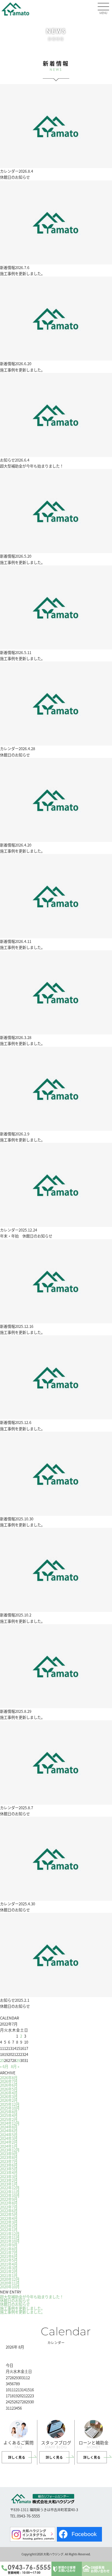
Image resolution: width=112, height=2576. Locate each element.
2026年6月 (9, 2085)
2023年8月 (9, 2157)
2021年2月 (9, 2271)
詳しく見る (17, 2457)
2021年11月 (10, 2237)
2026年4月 (9, 2093)
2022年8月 (9, 2203)
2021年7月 (9, 2253)
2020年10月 (10, 2287)
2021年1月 (9, 2276)
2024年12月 (10, 2123)
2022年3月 (9, 2222)
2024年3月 (9, 2138)
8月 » (15, 2066)
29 (18, 2060)
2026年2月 (9, 2100)
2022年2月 (9, 2226)
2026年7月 (9, 2081)
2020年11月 (10, 2283)
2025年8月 (9, 2112)
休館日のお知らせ (15, 2300)
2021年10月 (10, 2241)
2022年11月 (10, 2192)
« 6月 (4, 2066)
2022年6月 (9, 2211)
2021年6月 (9, 2256)
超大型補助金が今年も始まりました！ (32, 2297)
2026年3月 (9, 2097)
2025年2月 (9, 2119)
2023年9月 (9, 2154)
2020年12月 (10, 2279)
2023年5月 (9, 2169)
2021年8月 (9, 2249)
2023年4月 (9, 2173)
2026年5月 (9, 2089)
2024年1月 (9, 2146)
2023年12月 (10, 2150)
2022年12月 (10, 2188)
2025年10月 (10, 2108)
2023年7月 (9, 2161)
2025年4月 (9, 2115)
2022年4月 (9, 2218)
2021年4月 (9, 2264)
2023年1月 (9, 2184)
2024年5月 (9, 2135)
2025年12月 (10, 2104)
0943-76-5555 (29, 2568)
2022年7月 (9, 2207)
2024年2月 (9, 2142)
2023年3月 (9, 2177)
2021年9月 (9, 2245)
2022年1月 (9, 2230)
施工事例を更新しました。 (22, 2308)
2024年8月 (9, 2127)
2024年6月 (9, 2131)
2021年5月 (9, 2260)
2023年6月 (9, 2165)
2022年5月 (9, 2214)
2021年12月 (10, 2234)
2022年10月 (10, 2195)
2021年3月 (9, 2268)
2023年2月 (9, 2180)
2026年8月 (9, 2078)
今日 (9, 2365)
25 (2, 2060)
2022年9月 (9, 2199)
